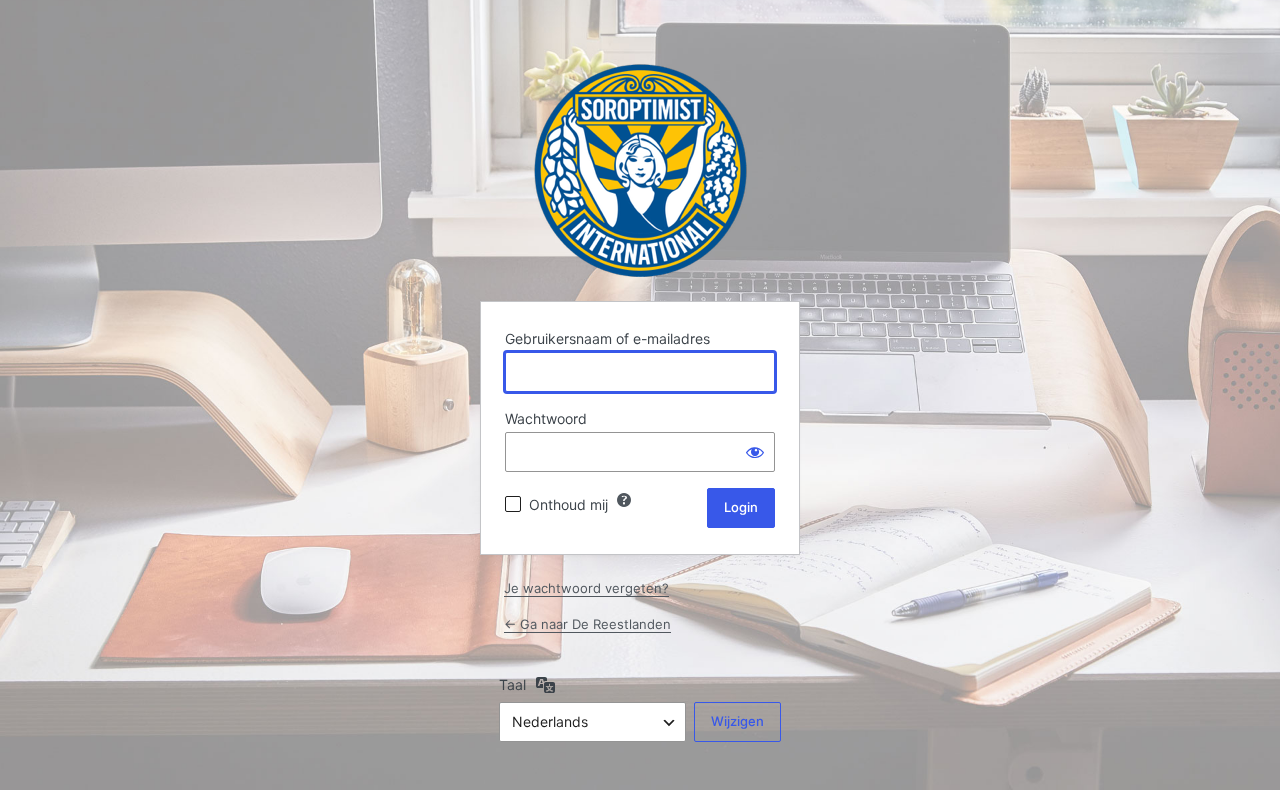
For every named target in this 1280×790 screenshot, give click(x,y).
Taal (512, 684)
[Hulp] (624, 500)
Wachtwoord (546, 418)
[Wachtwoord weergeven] (755, 452)
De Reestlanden (640, 170)
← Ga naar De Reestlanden (587, 624)
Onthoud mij (568, 504)
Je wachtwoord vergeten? (586, 588)
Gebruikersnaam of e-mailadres (607, 338)
